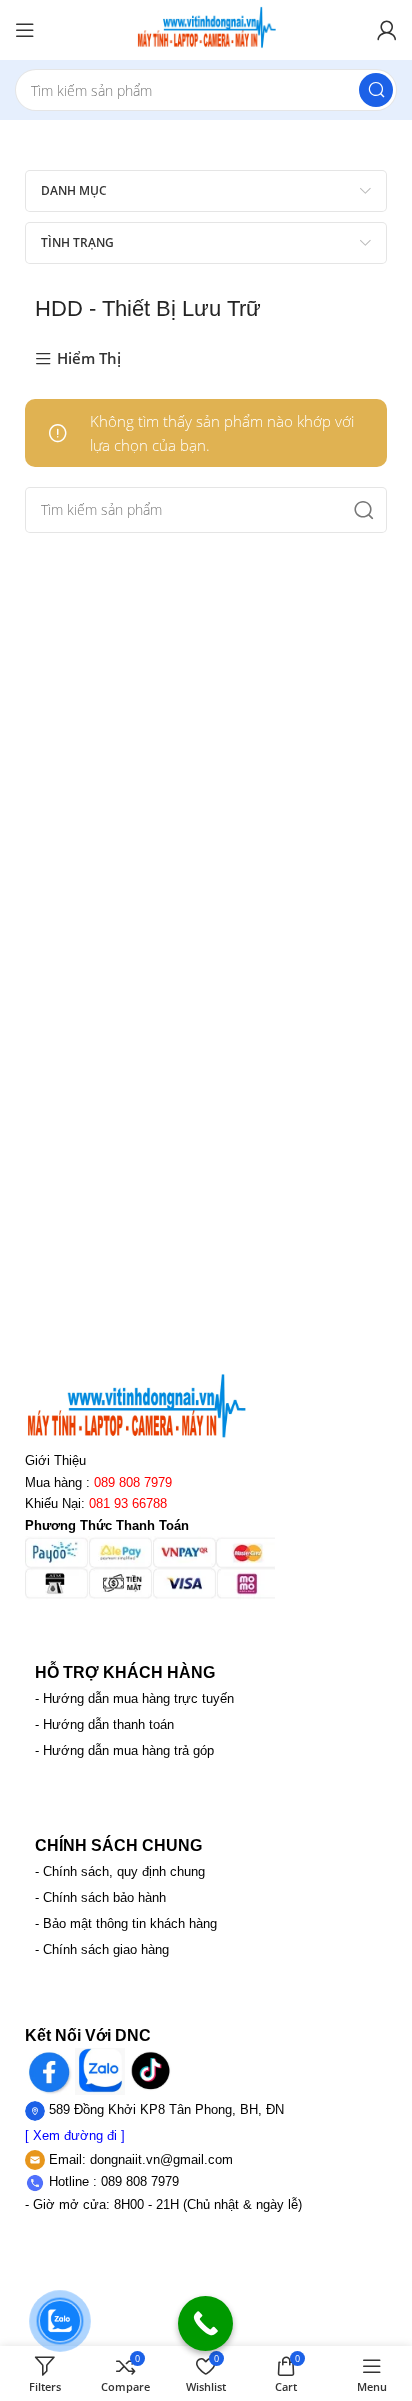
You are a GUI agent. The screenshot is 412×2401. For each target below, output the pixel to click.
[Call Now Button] (205, 2323)
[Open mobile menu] (25, 30)
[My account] (387, 30)
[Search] (376, 90)
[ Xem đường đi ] (75, 2135)
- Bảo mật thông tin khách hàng (126, 1923)
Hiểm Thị (89, 359)
